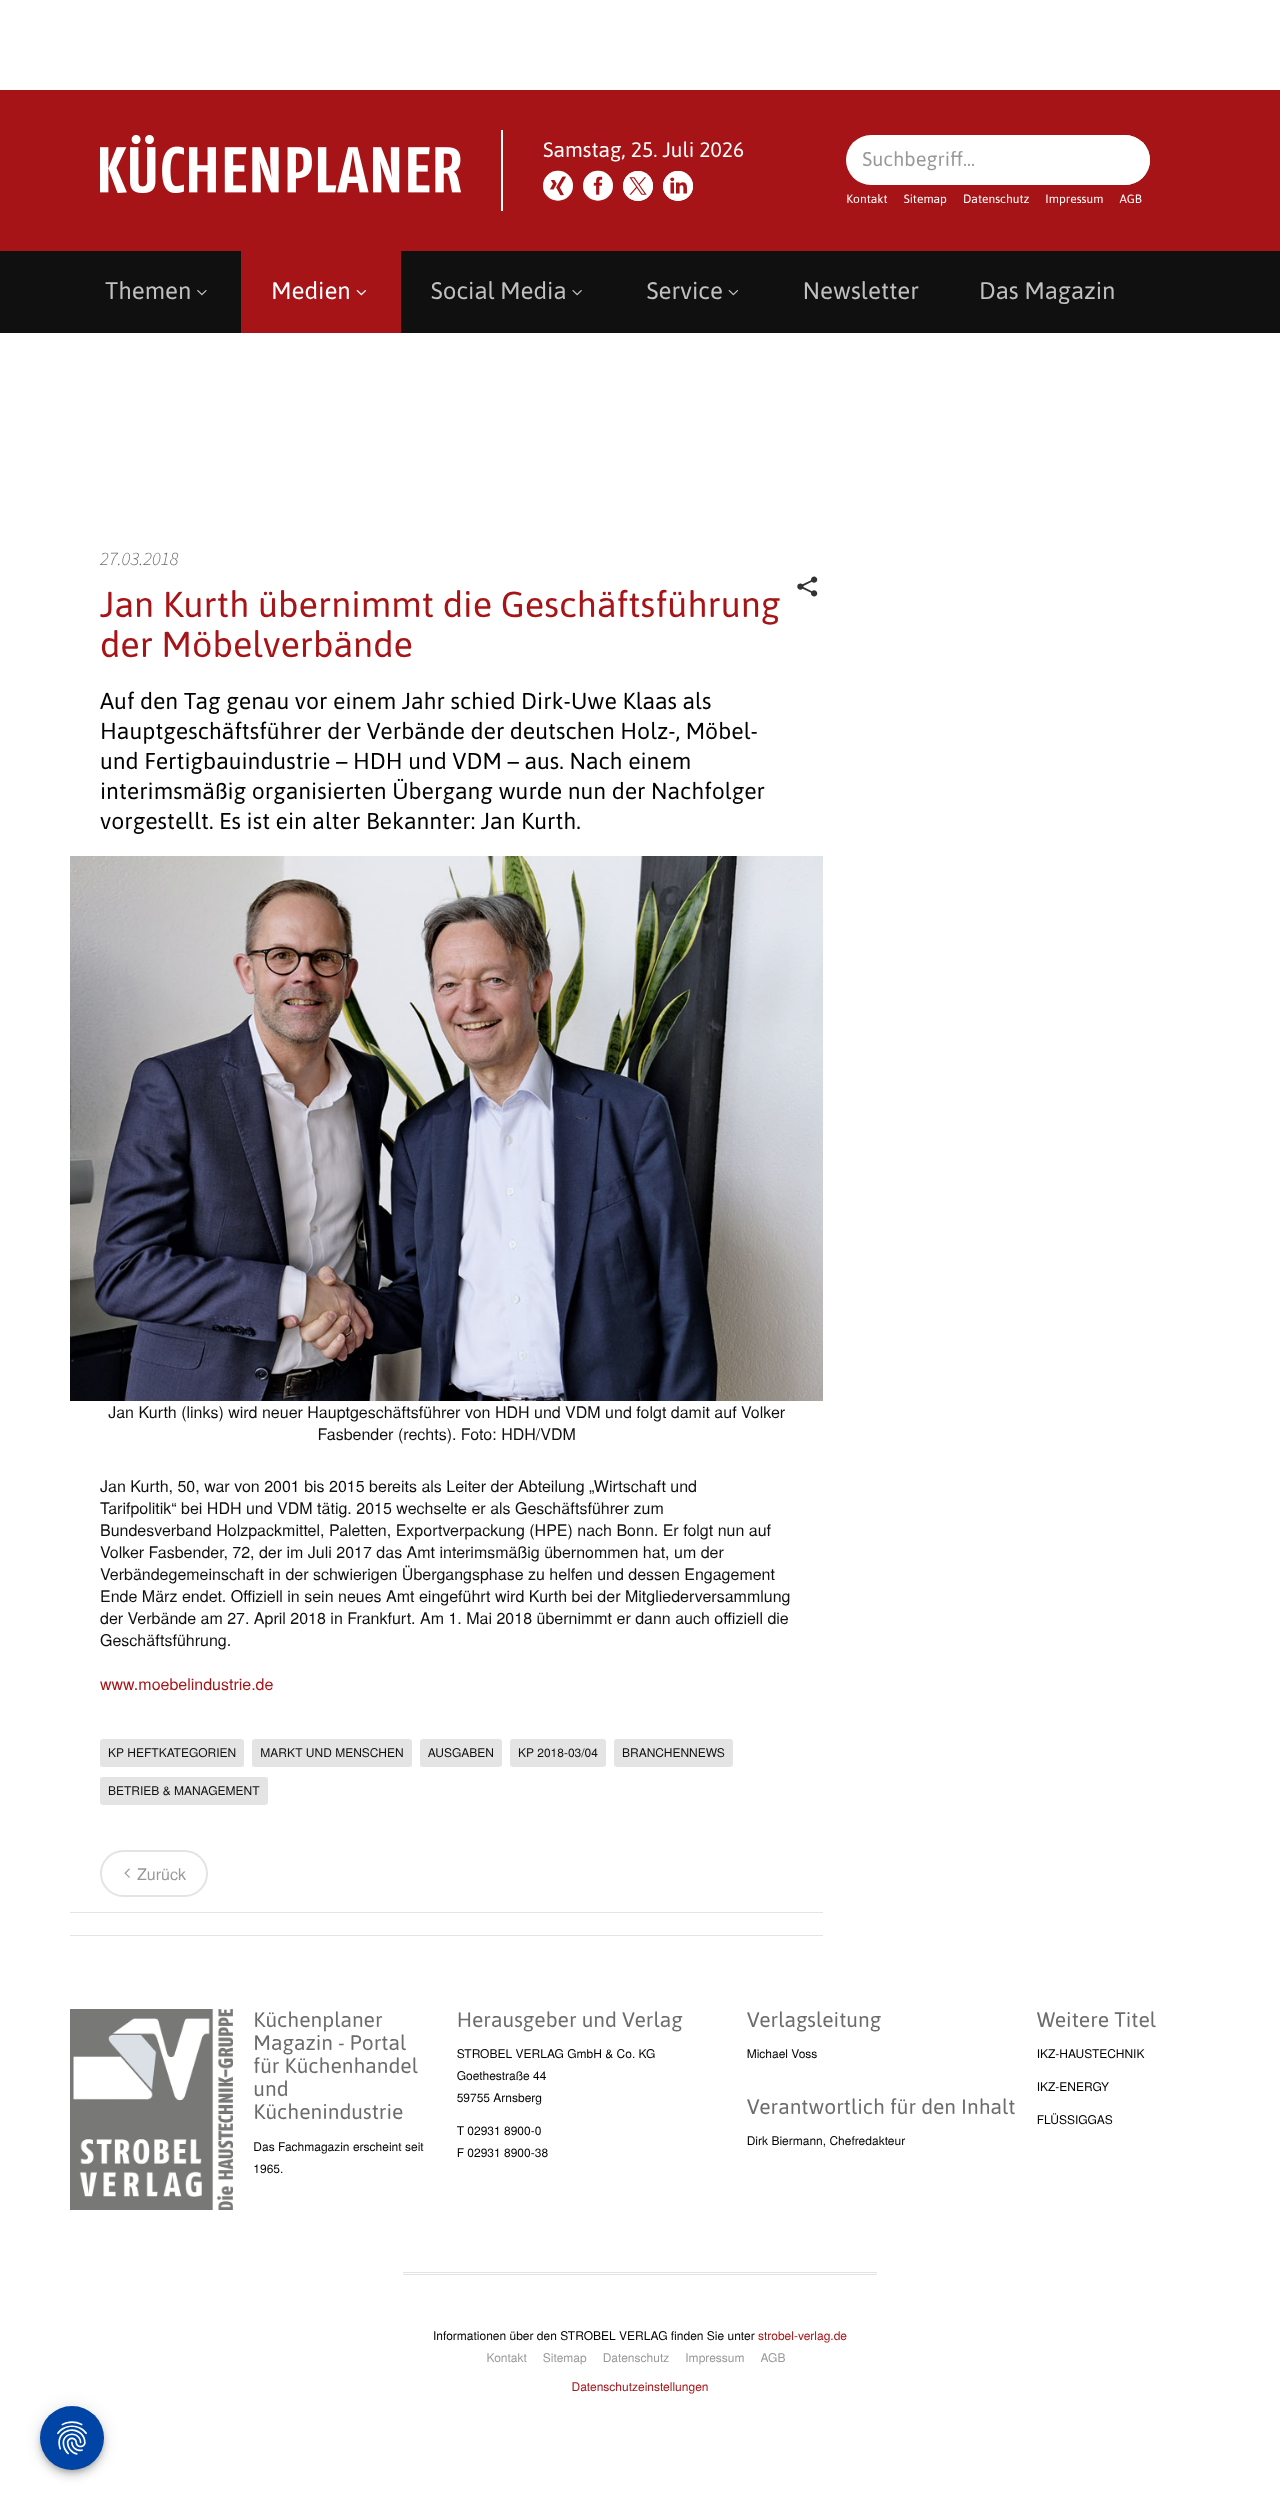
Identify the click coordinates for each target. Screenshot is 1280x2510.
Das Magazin (1047, 291)
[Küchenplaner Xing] (558, 186)
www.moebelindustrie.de (186, 1683)
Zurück (161, 1873)
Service (685, 291)
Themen (148, 291)
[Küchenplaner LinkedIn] (678, 186)
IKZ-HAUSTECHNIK (1091, 2053)
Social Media (499, 291)
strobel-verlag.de (802, 2335)
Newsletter (861, 291)
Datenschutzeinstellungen (640, 2386)
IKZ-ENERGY (1073, 2086)
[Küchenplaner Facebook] (598, 186)
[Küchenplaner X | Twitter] (638, 186)
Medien (310, 291)
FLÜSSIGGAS (1075, 2119)
